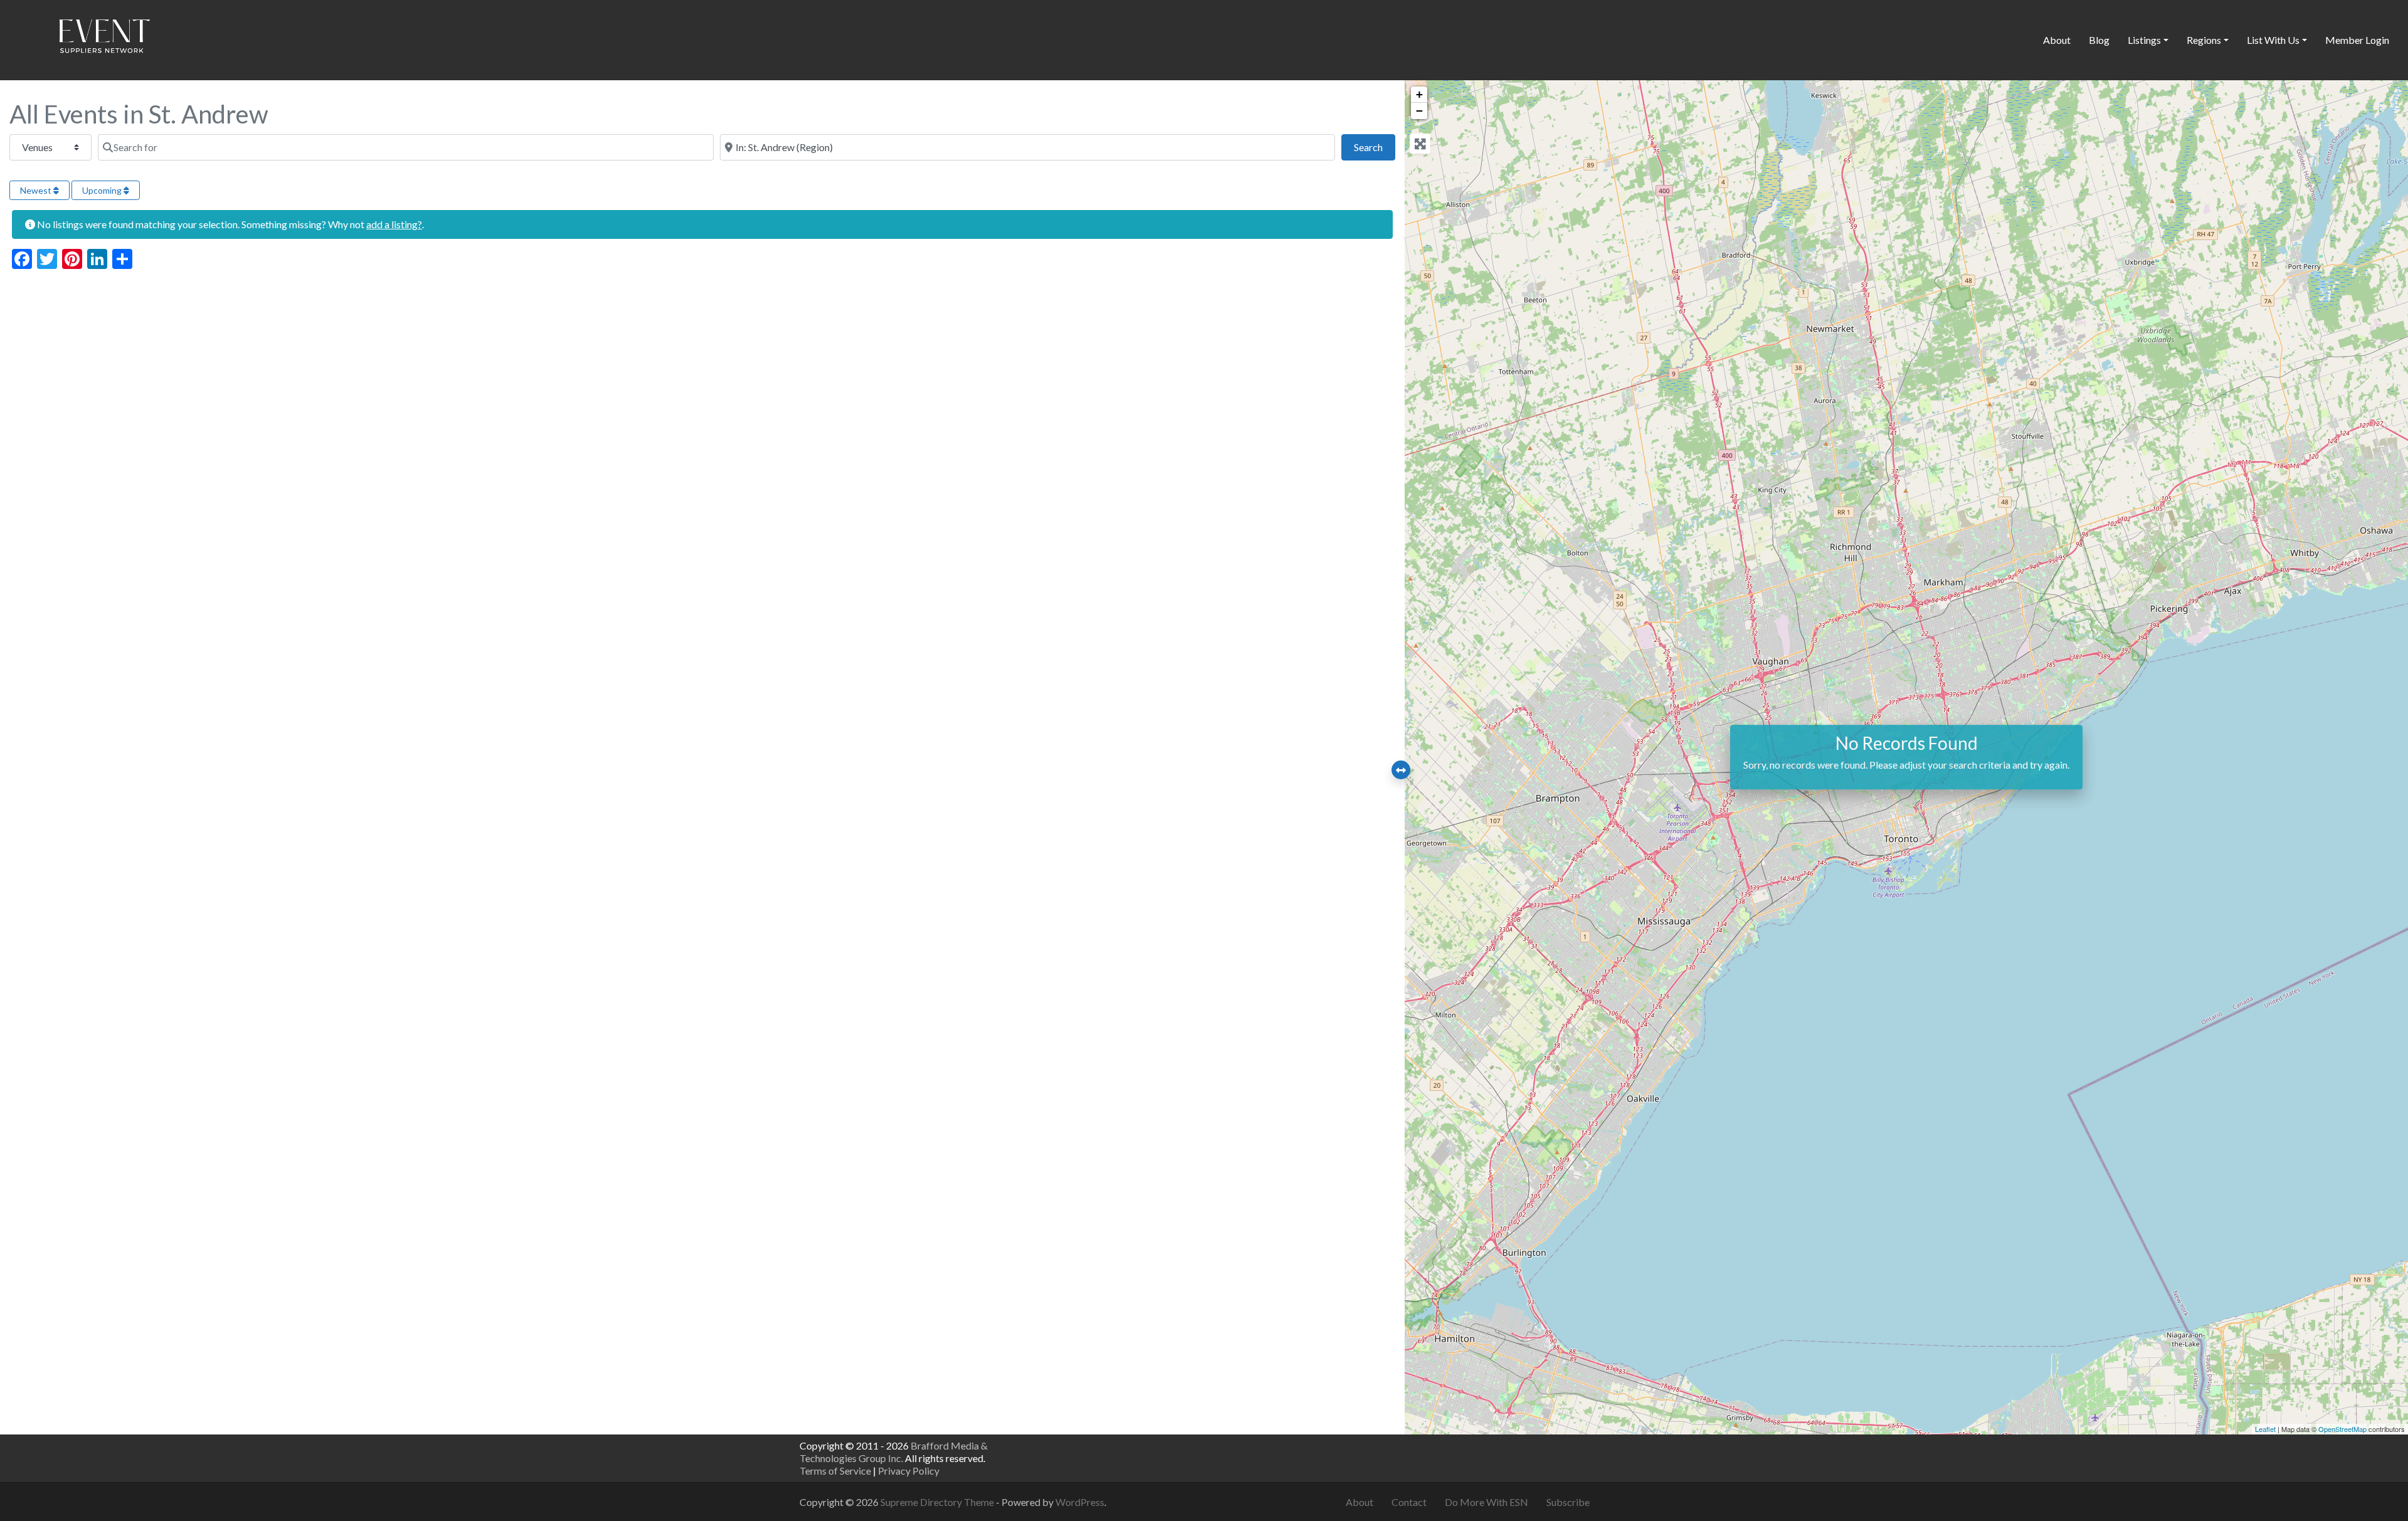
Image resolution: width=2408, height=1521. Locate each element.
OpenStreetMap (2342, 1429)
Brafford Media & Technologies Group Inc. (894, 1452)
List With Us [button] (2273, 40)
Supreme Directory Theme (938, 1502)
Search (1375, 147)
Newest (37, 190)
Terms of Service (835, 1471)
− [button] (1419, 111)
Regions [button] (2204, 40)
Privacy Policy (909, 1471)
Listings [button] (2144, 40)
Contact (1409, 1502)
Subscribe (1568, 1502)
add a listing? (394, 224)
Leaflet (2265, 1429)
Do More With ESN (1487, 1502)
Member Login (2357, 40)
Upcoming (103, 190)
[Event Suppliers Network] (104, 38)
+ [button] (1419, 94)
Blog (2099, 40)
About (2057, 40)
